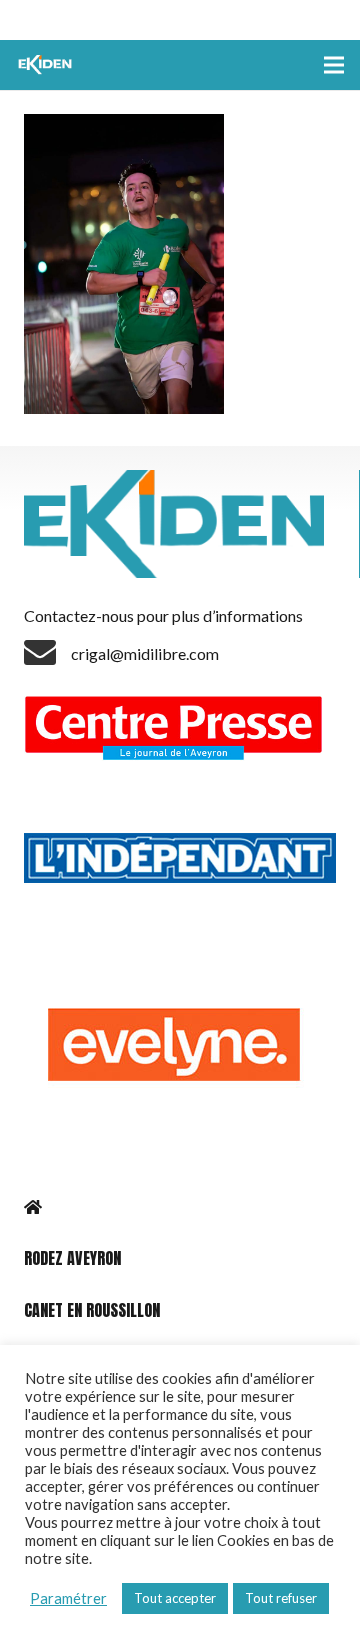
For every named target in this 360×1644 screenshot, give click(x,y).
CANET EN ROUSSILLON (92, 1310)
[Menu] (334, 65)
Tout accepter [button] (175, 1598)
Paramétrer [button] (68, 1598)
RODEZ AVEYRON (72, 1258)
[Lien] (47, 65)
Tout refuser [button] (281, 1598)
